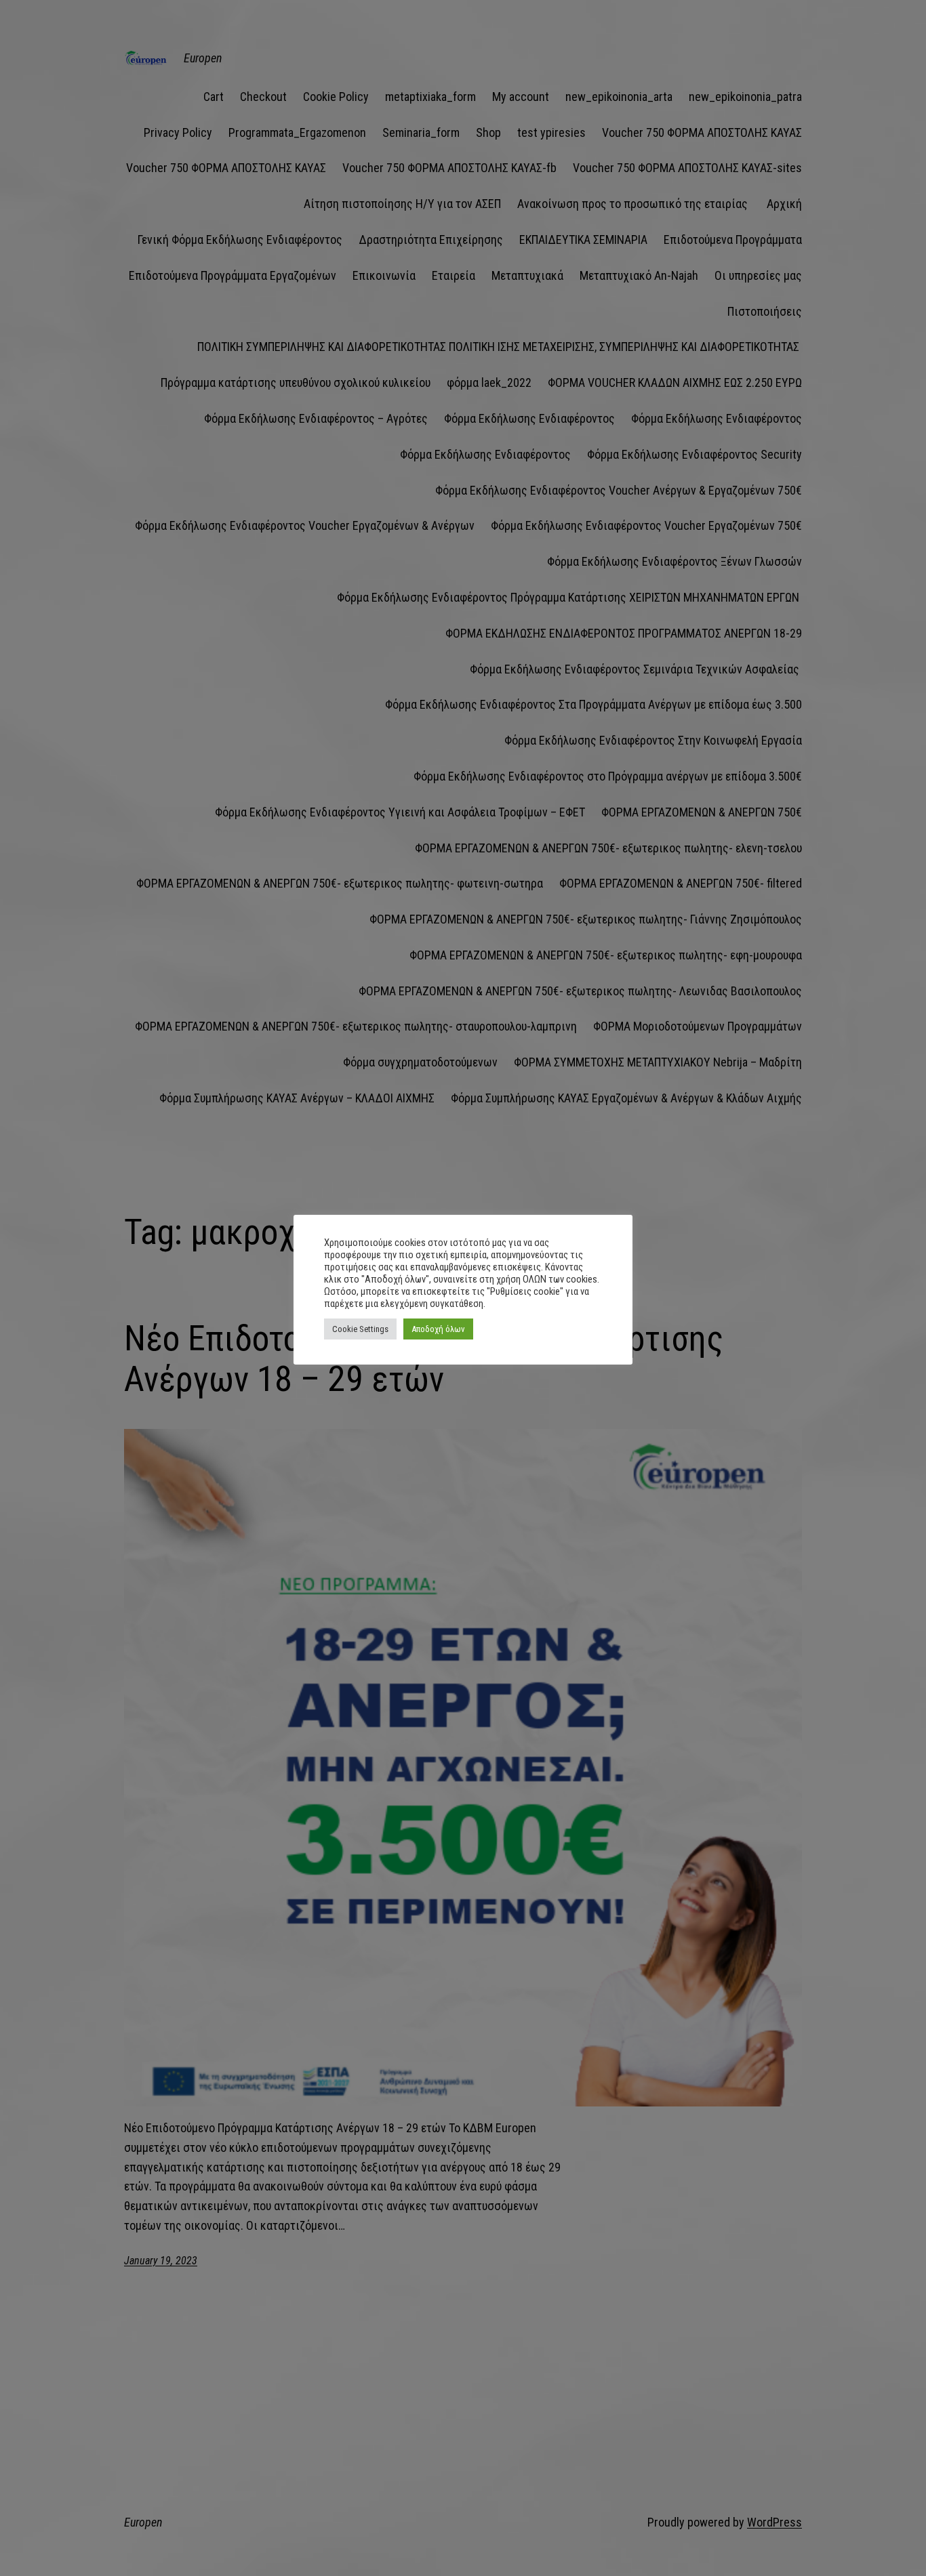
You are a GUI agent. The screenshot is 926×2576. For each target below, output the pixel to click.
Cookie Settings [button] (360, 1329)
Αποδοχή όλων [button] (438, 1329)
